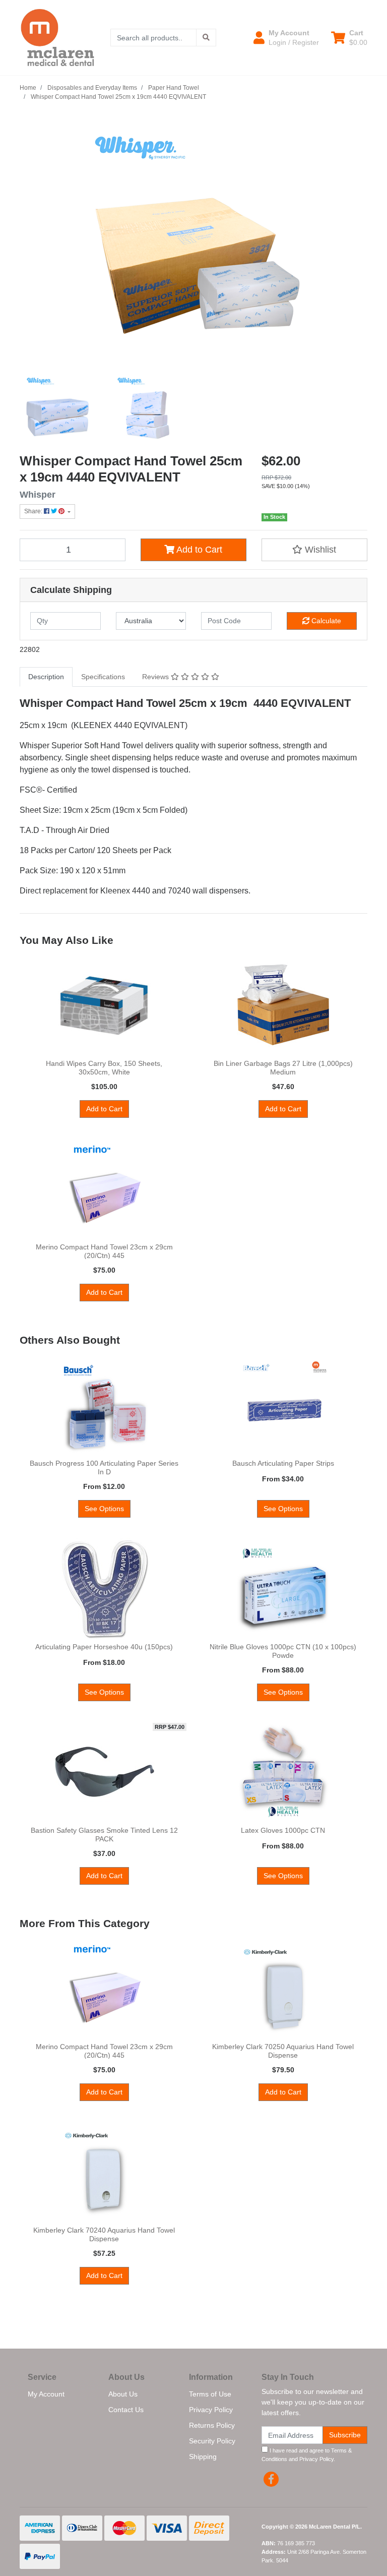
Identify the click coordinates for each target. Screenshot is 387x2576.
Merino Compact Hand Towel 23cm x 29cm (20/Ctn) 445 (104, 1251)
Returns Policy (212, 2425)
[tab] (46, 677)
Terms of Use (210, 2394)
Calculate (325, 621)
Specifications (103, 677)
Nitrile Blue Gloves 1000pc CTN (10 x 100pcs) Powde (283, 1651)
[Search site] (206, 38)
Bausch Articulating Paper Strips (283, 1463)
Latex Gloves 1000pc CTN (283, 1830)
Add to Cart (198, 550)
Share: (34, 511)
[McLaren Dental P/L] (57, 37)
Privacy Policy (211, 2410)
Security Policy (212, 2441)
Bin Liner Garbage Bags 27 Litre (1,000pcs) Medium (283, 1068)
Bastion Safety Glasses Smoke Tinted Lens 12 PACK (104, 1835)
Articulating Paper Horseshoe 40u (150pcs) (104, 1647)
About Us (123, 2394)
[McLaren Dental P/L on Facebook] (271, 2479)
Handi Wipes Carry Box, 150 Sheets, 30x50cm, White (104, 1068)
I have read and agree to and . (307, 2455)
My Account (46, 2394)
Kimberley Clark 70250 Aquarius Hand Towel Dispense (283, 2051)
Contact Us (126, 2410)
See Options (104, 1509)
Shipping (203, 2457)
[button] (286, 37)
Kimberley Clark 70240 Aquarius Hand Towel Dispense (104, 2234)
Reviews (156, 677)
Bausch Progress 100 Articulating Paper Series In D (104, 1467)
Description (46, 677)
